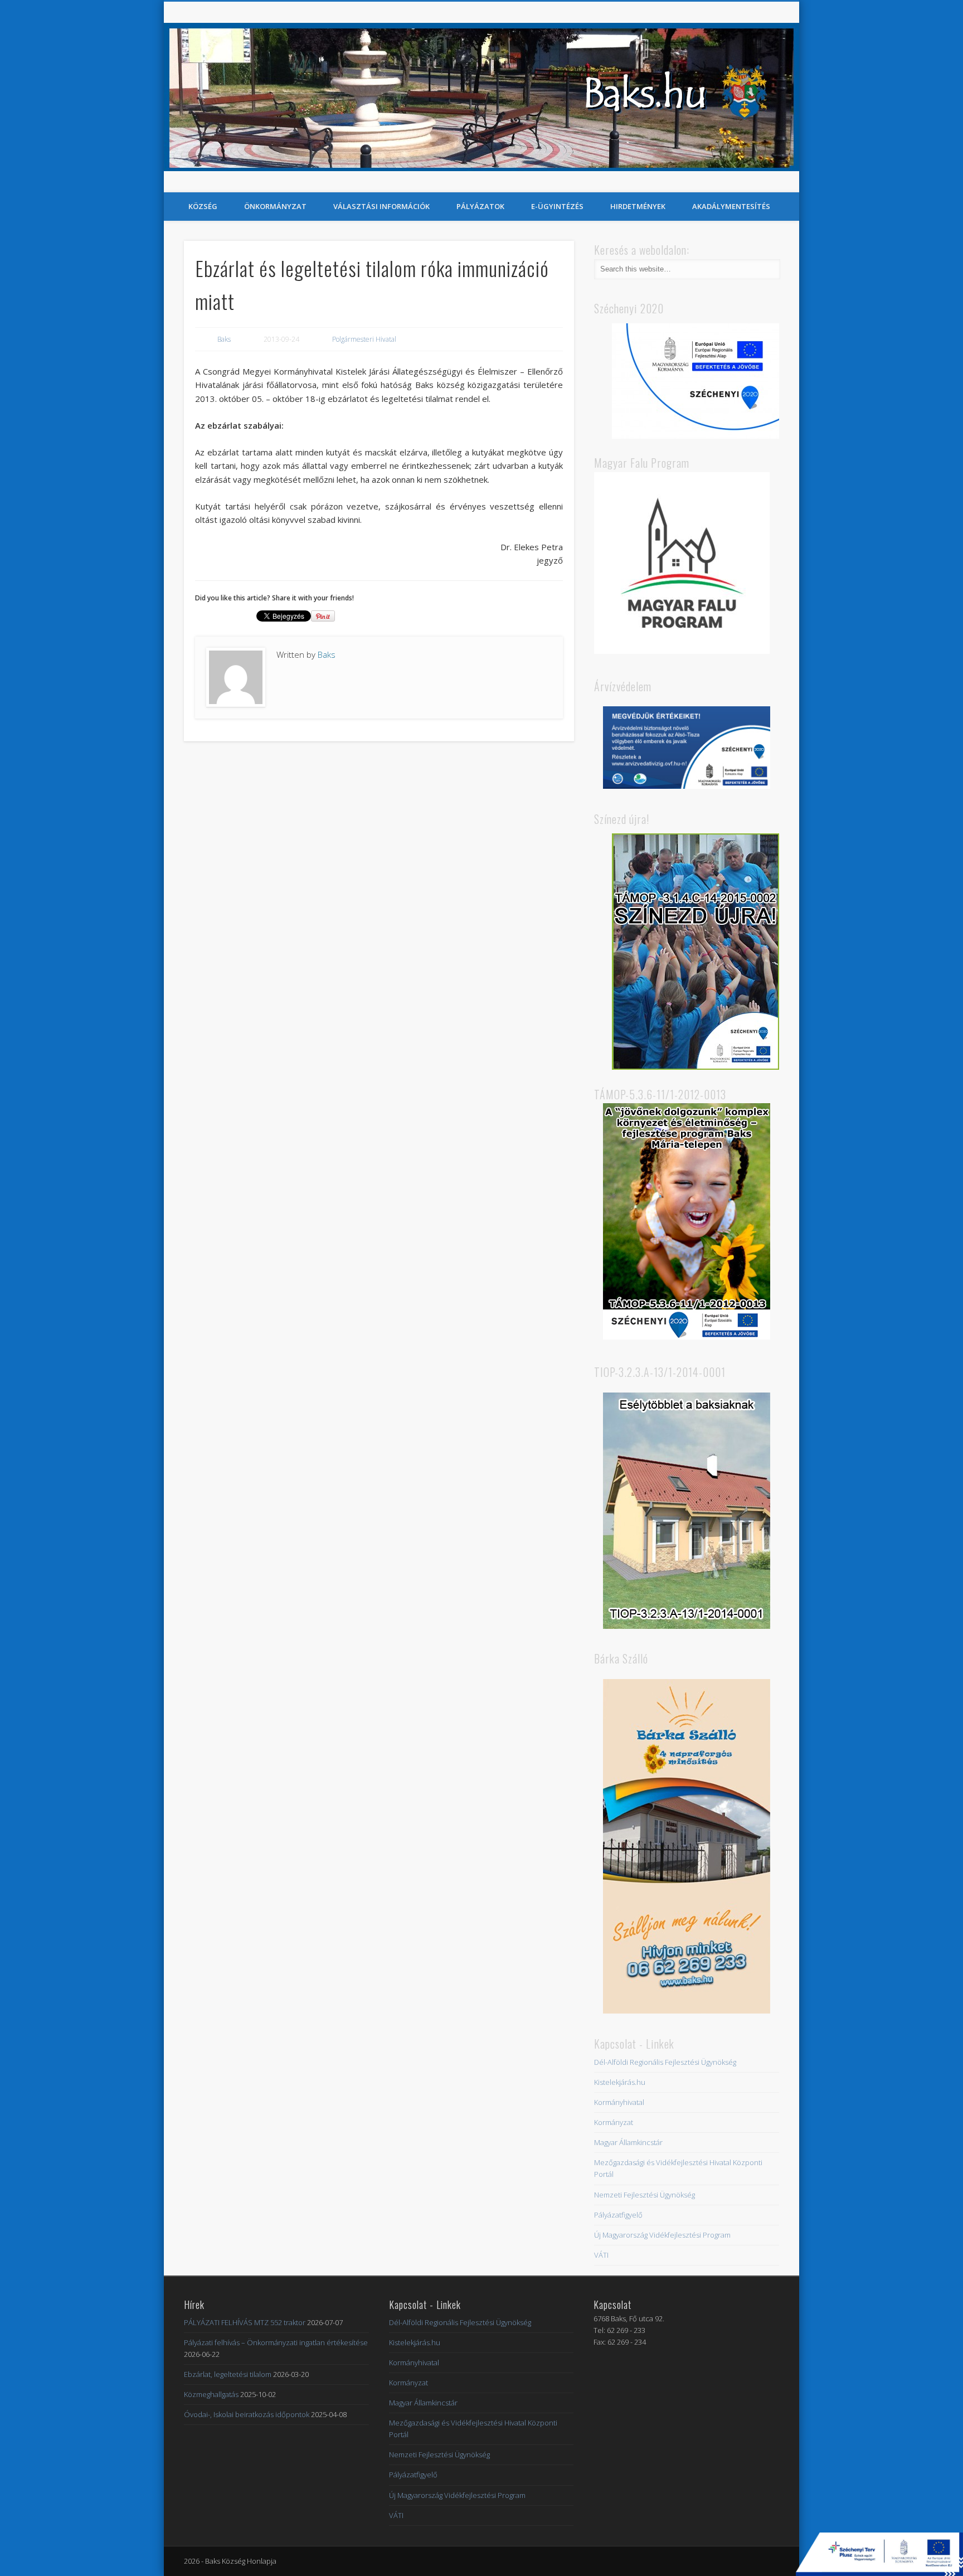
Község (203, 206)
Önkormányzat (275, 206)
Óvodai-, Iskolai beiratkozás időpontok (247, 2414)
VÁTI (601, 2255)
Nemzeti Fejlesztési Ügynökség (645, 2195)
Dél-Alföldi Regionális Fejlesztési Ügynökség (665, 2062)
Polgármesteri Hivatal (364, 339)
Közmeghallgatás (211, 2394)
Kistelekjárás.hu (620, 2082)
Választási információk (381, 206)
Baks (224, 339)
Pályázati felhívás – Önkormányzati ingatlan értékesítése (276, 2342)
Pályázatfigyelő (618, 2215)
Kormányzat (614, 2122)
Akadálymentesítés (731, 206)
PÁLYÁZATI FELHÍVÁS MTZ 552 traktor (245, 2322)
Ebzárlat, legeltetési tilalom (228, 2374)
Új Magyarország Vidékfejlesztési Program (662, 2235)
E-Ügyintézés (557, 206)
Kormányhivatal (619, 2102)
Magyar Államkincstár (628, 2142)
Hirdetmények (638, 206)
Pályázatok (480, 206)
